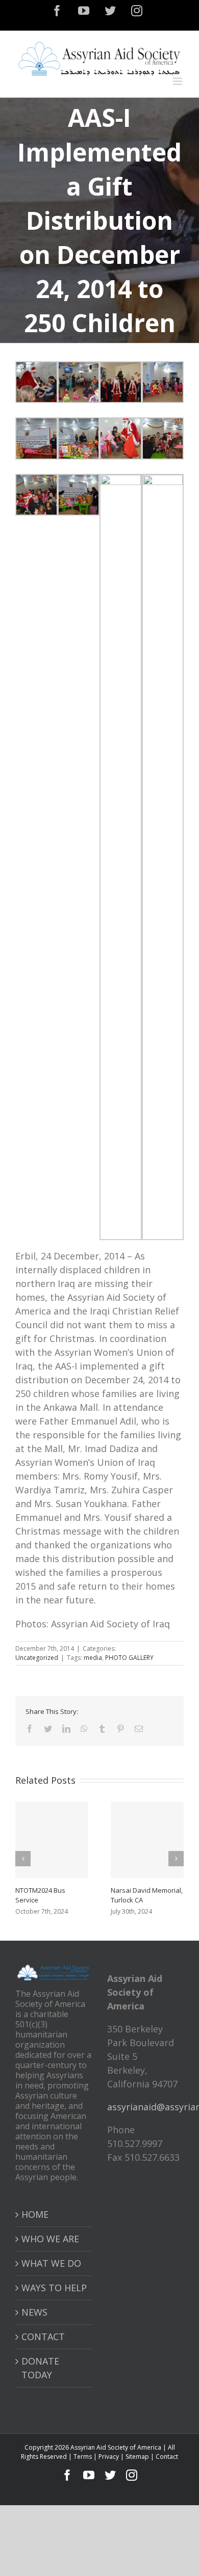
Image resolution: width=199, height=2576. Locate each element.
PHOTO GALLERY (129, 1658)
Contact (167, 2457)
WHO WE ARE (50, 2239)
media (93, 1658)
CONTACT (43, 2337)
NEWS (34, 2312)
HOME (35, 2214)
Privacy (109, 2457)
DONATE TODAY (40, 2368)
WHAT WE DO (51, 2263)
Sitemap (137, 2457)
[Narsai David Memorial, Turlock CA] (147, 1840)
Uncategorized (37, 1658)
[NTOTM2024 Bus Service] (52, 1840)
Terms (83, 2457)
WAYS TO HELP (54, 2288)
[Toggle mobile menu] (178, 81)
